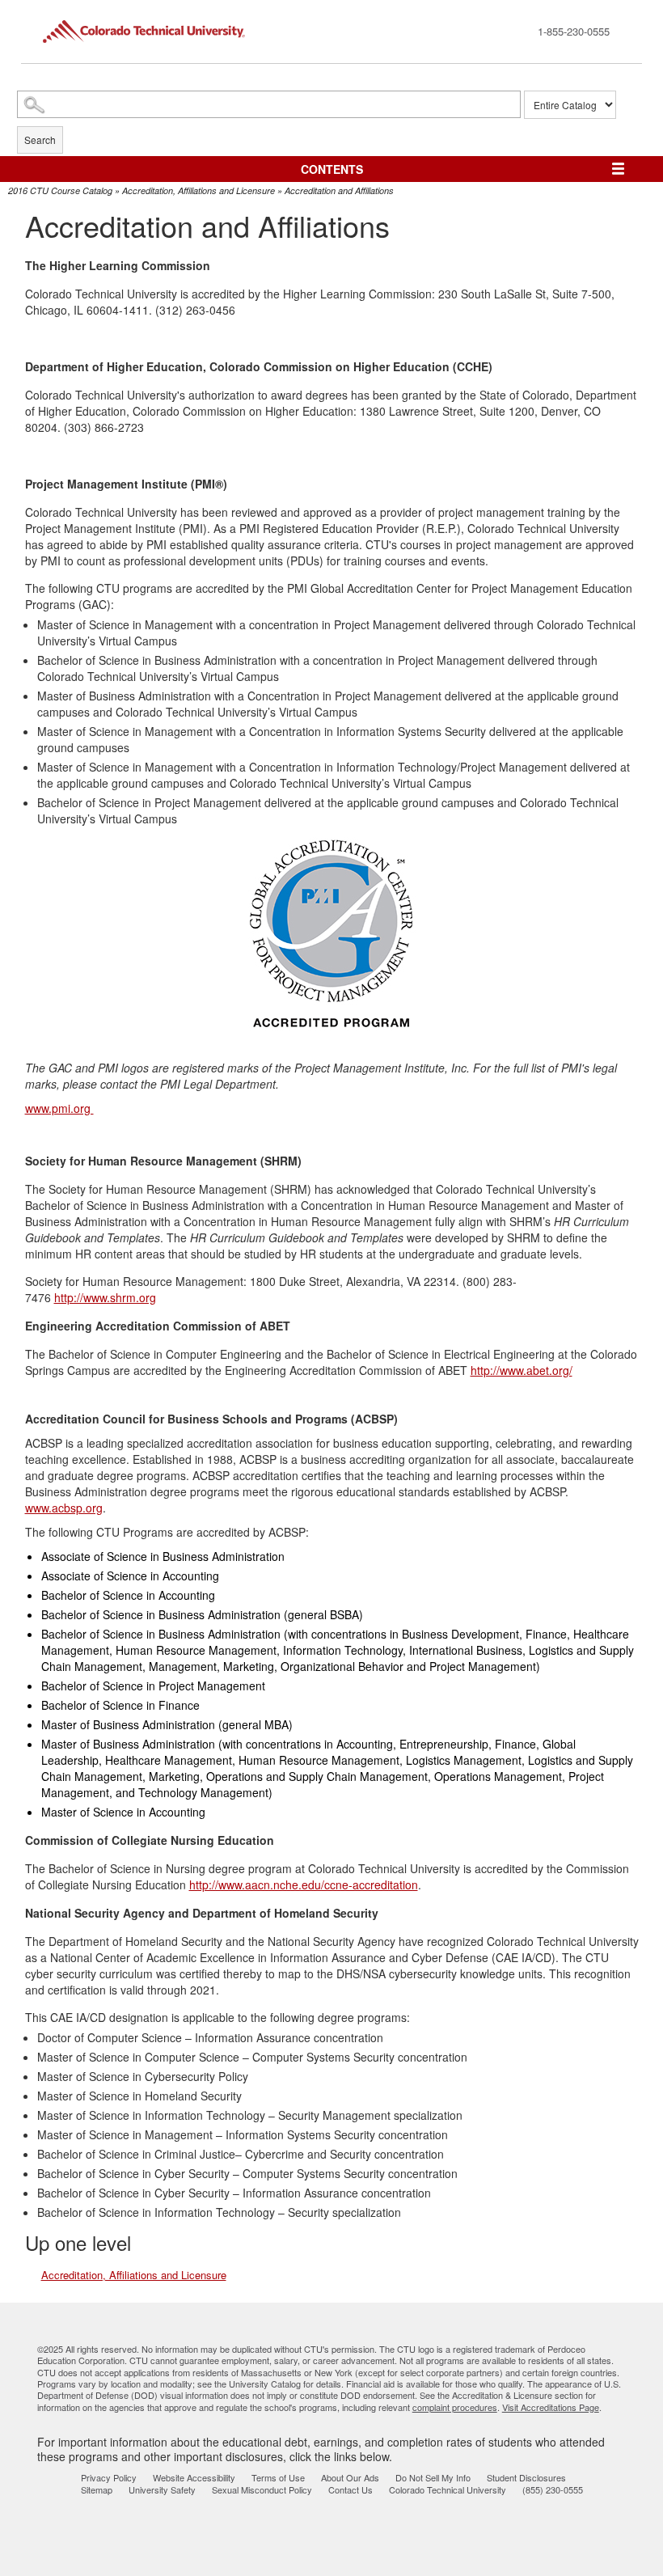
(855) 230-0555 (553, 2489)
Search (40, 140)
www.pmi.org (59, 1108)
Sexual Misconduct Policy (262, 2489)
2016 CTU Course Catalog (60, 190)
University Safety (162, 2489)
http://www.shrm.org (105, 1297)
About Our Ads (350, 2477)
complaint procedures (455, 2407)
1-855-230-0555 (574, 31)
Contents (332, 169)
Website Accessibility (194, 2477)
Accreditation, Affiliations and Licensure (198, 190)
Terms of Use (278, 2477)
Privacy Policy (109, 2477)
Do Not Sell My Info (433, 2477)
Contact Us (351, 2489)
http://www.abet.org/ (522, 1370)
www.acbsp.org (64, 1508)
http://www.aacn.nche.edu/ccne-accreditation (304, 1884)
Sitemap (97, 2489)
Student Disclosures (526, 2477)
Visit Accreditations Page (551, 2407)
